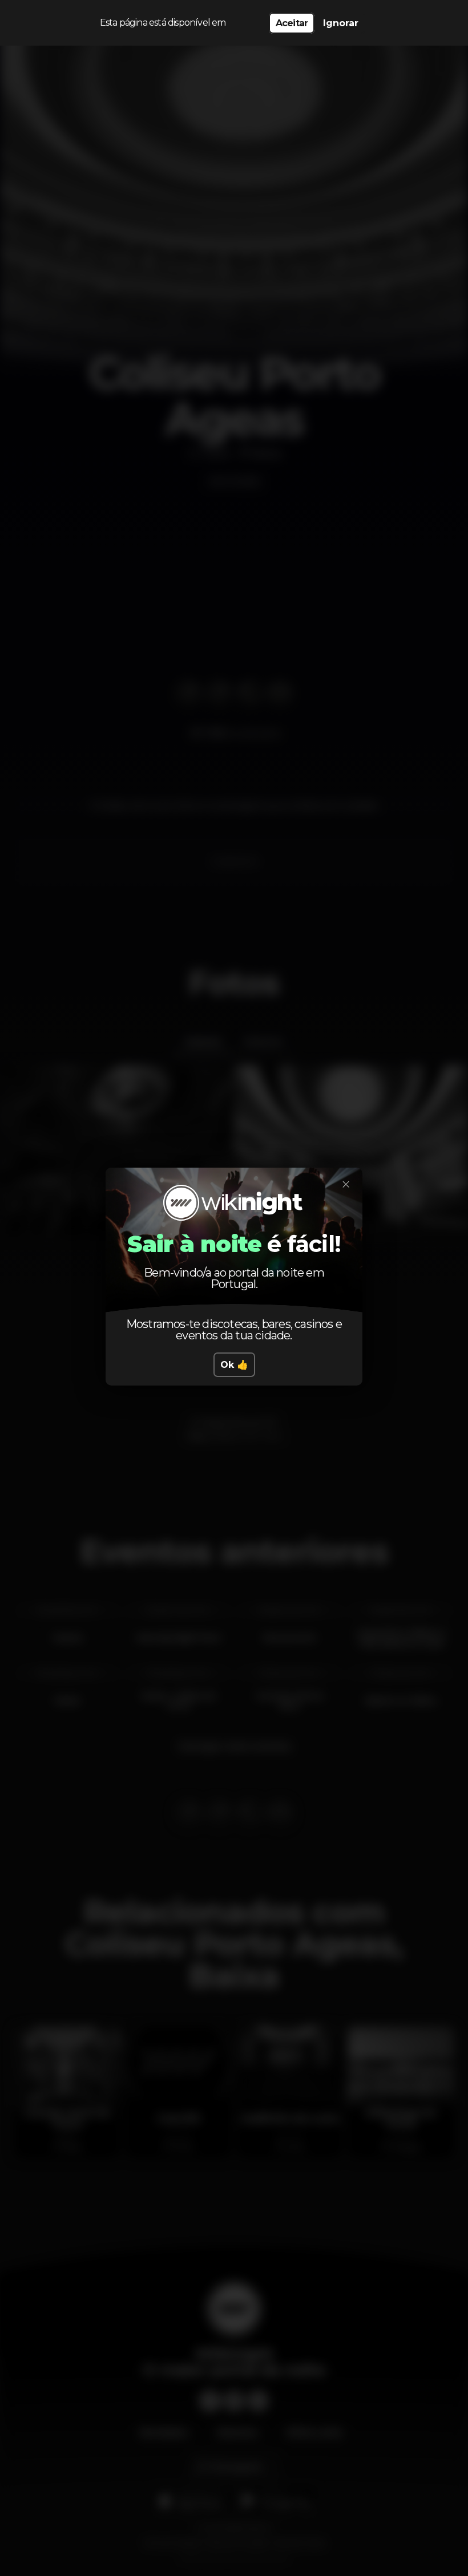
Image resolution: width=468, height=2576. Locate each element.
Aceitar (292, 23)
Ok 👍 (234, 1365)
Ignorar (341, 23)
